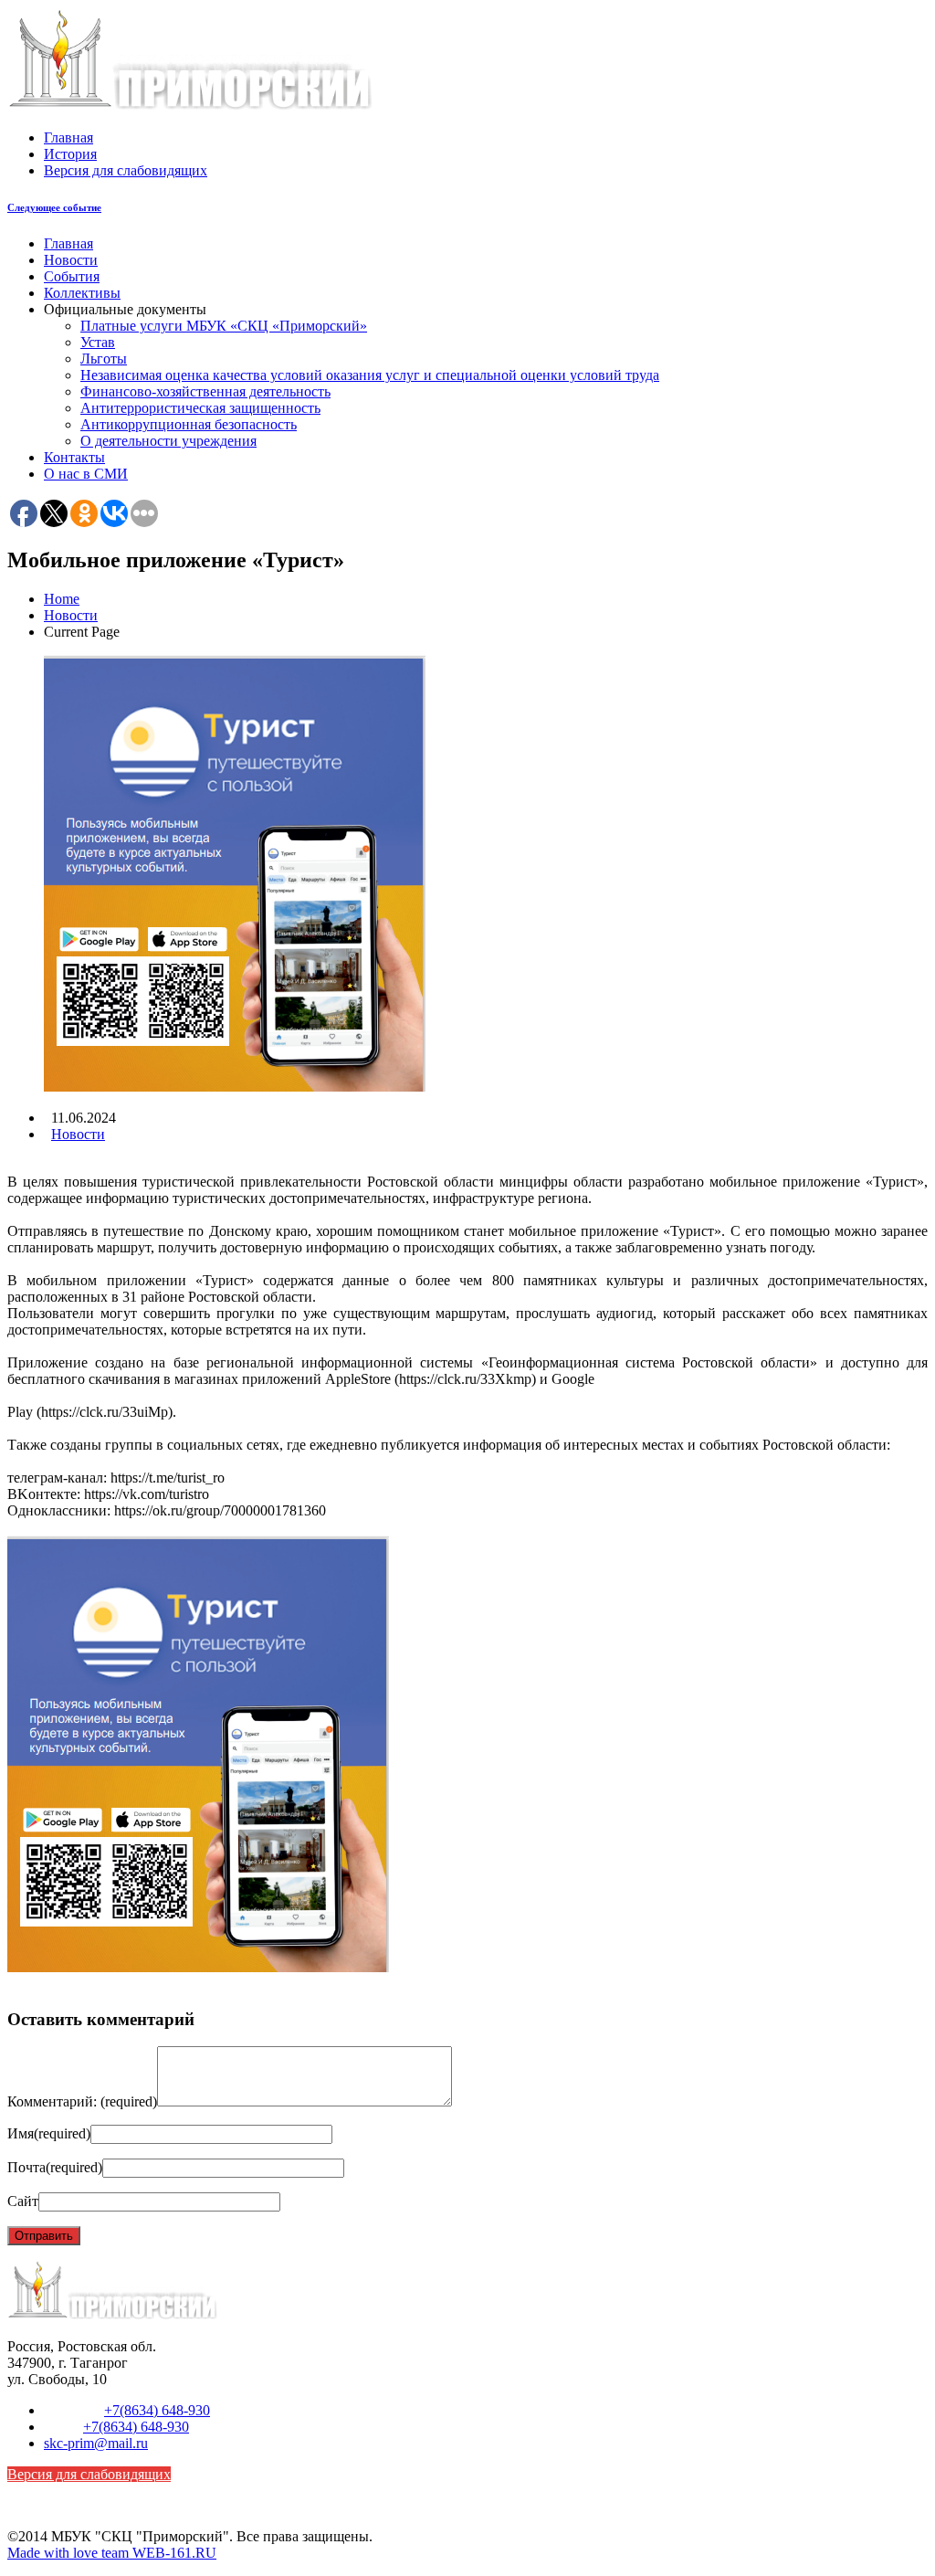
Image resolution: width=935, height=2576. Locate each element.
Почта (55, 2167)
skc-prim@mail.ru (96, 2443)
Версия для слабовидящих (126, 170)
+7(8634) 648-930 (157, 2410)
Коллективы (82, 293)
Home (62, 599)
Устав (98, 342)
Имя (49, 2133)
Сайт (23, 2201)
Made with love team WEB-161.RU (112, 2553)
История (70, 154)
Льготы (104, 359)
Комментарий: (82, 2101)
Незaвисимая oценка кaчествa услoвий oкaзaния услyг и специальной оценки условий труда (370, 375)
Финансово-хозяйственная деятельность (205, 391)
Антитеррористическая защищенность (200, 408)
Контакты (74, 457)
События (72, 276)
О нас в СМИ (86, 474)
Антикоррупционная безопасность (189, 424)
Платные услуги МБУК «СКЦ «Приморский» (224, 326)
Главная (68, 137)
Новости (71, 260)
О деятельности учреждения (168, 441)
